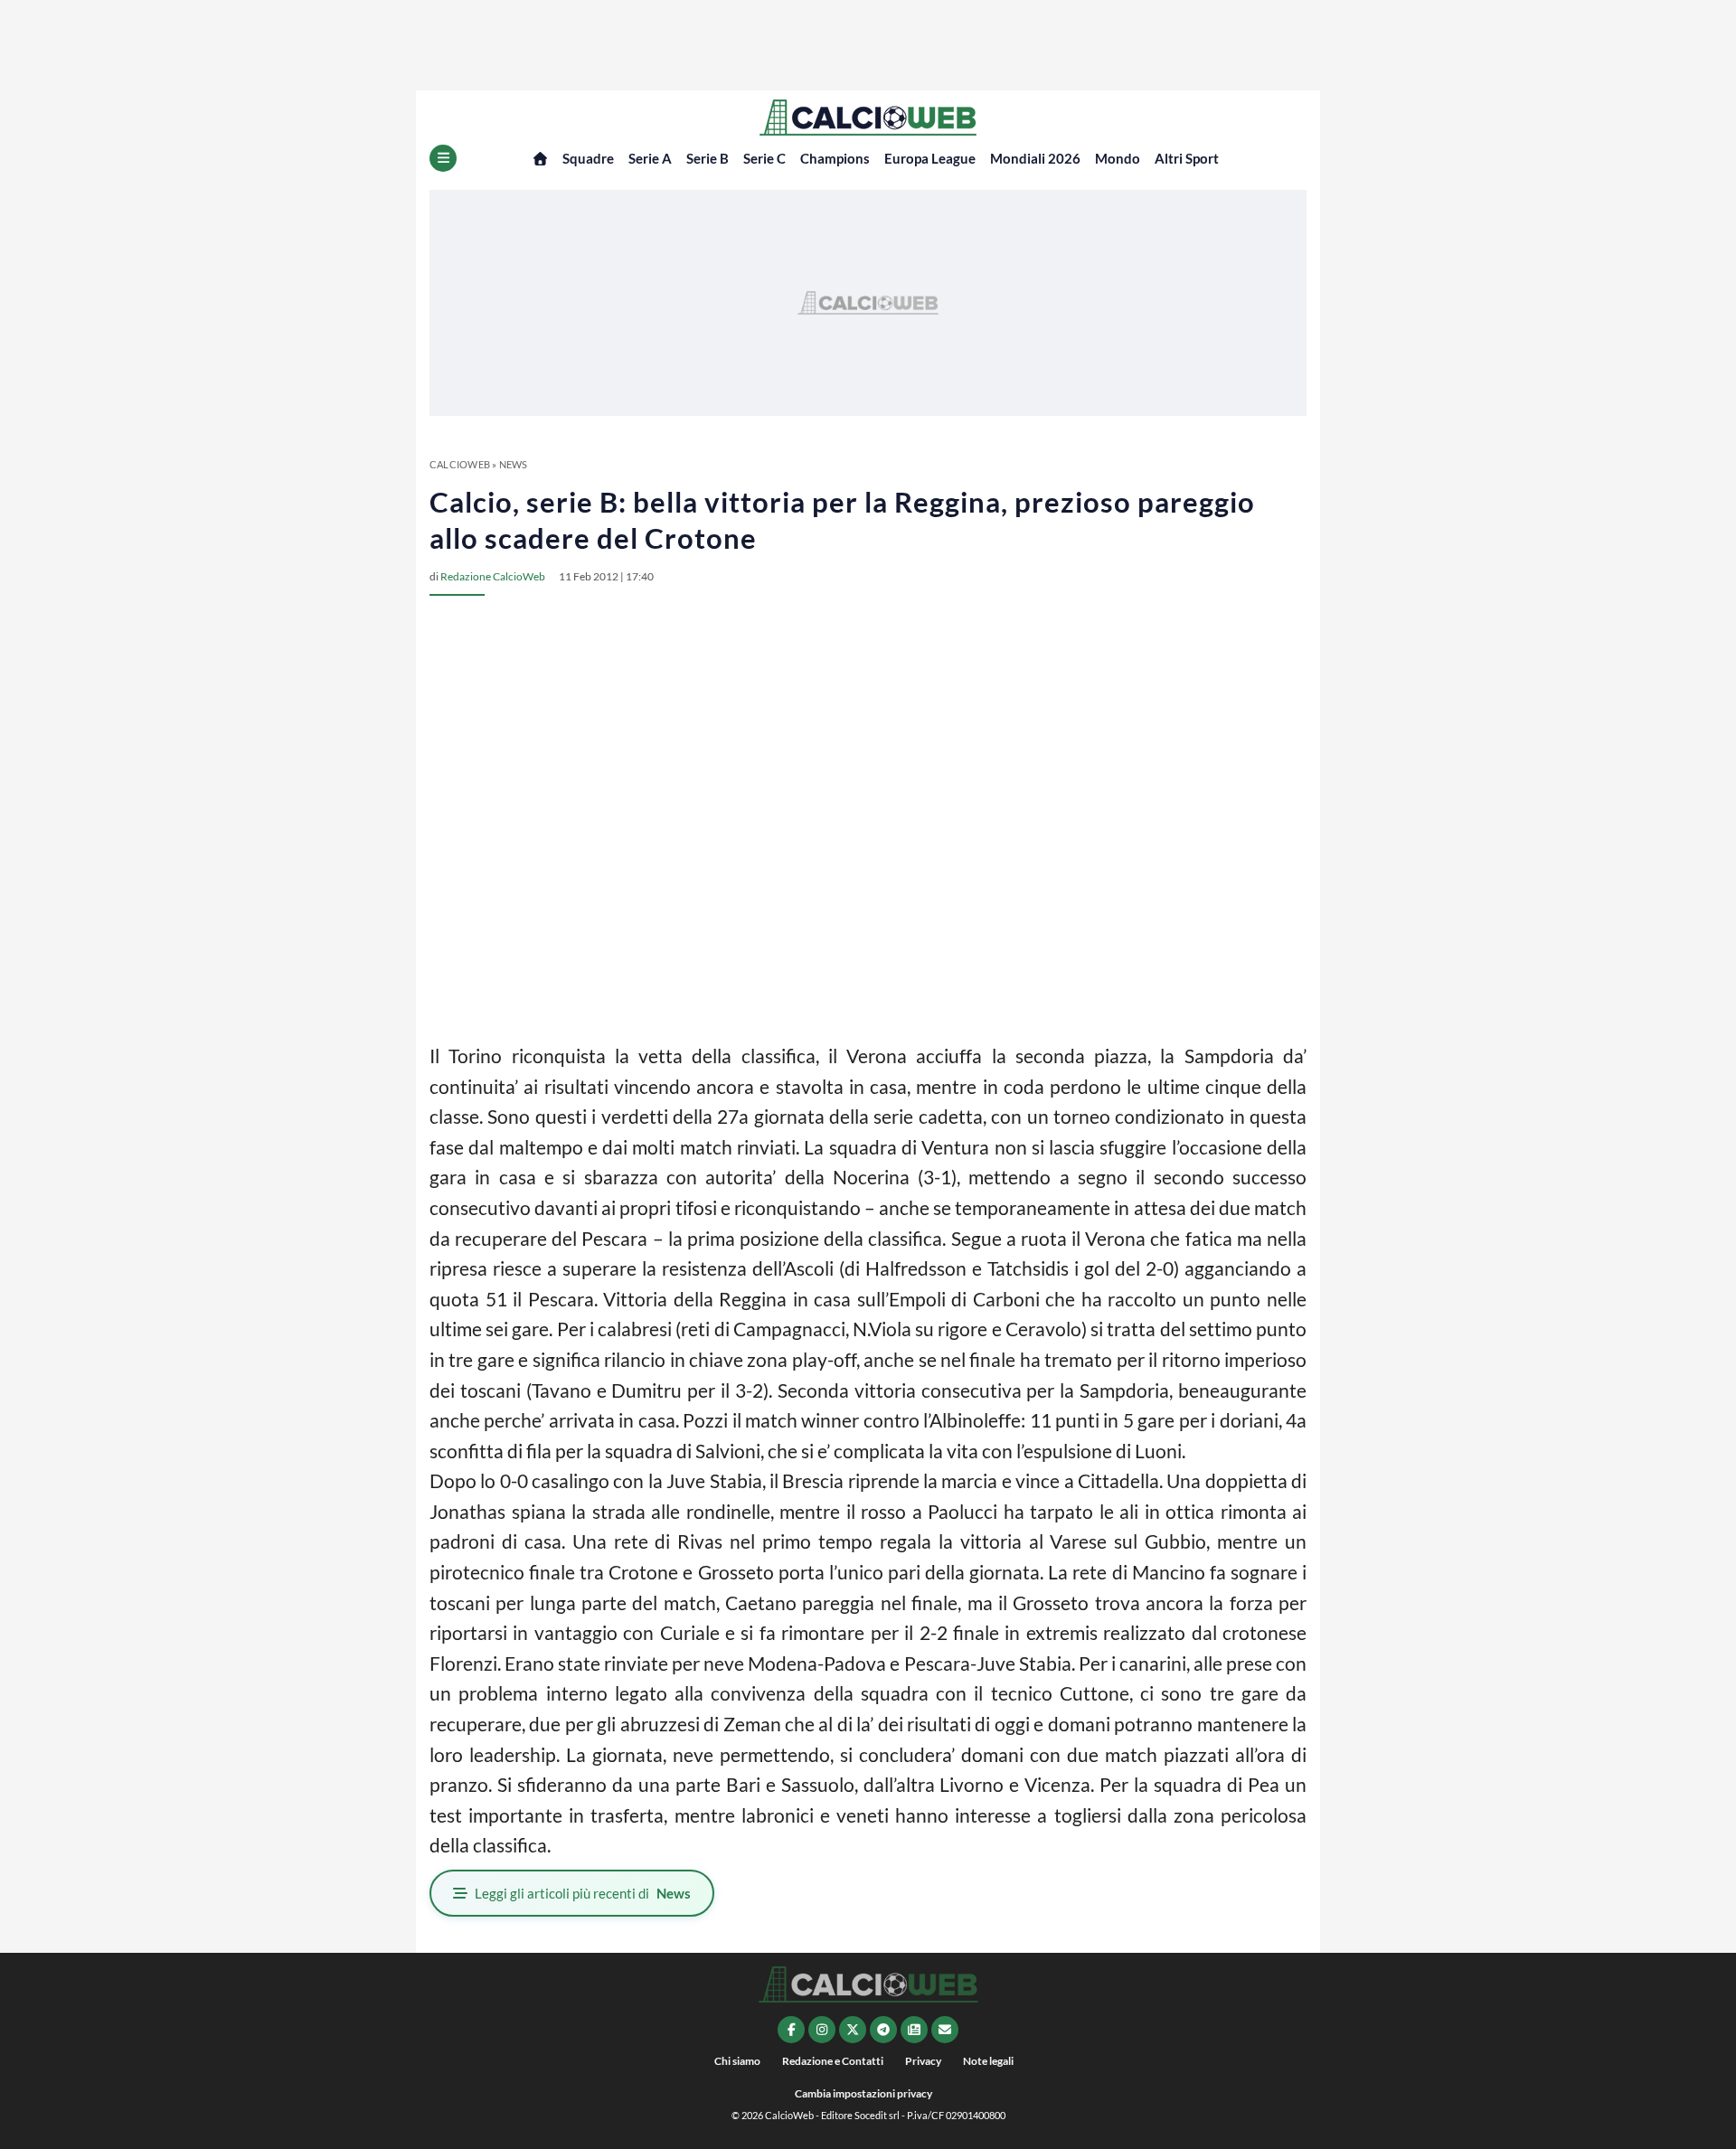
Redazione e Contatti (833, 2061)
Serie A (650, 158)
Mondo (1118, 158)
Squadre (588, 158)
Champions (835, 158)
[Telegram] (883, 2030)
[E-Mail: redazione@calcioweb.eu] (945, 2030)
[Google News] (914, 2030)
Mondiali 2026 (1035, 158)
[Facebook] (791, 2030)
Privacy (923, 2061)
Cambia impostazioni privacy (863, 2093)
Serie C (764, 158)
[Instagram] (822, 2030)
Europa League (930, 158)
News (514, 464)
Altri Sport (1187, 158)
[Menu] (443, 158)
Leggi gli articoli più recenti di (583, 1893)
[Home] (540, 159)
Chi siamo (737, 2061)
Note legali (988, 2061)
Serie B (708, 158)
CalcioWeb (460, 464)
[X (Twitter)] (853, 2030)
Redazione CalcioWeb (493, 576)
